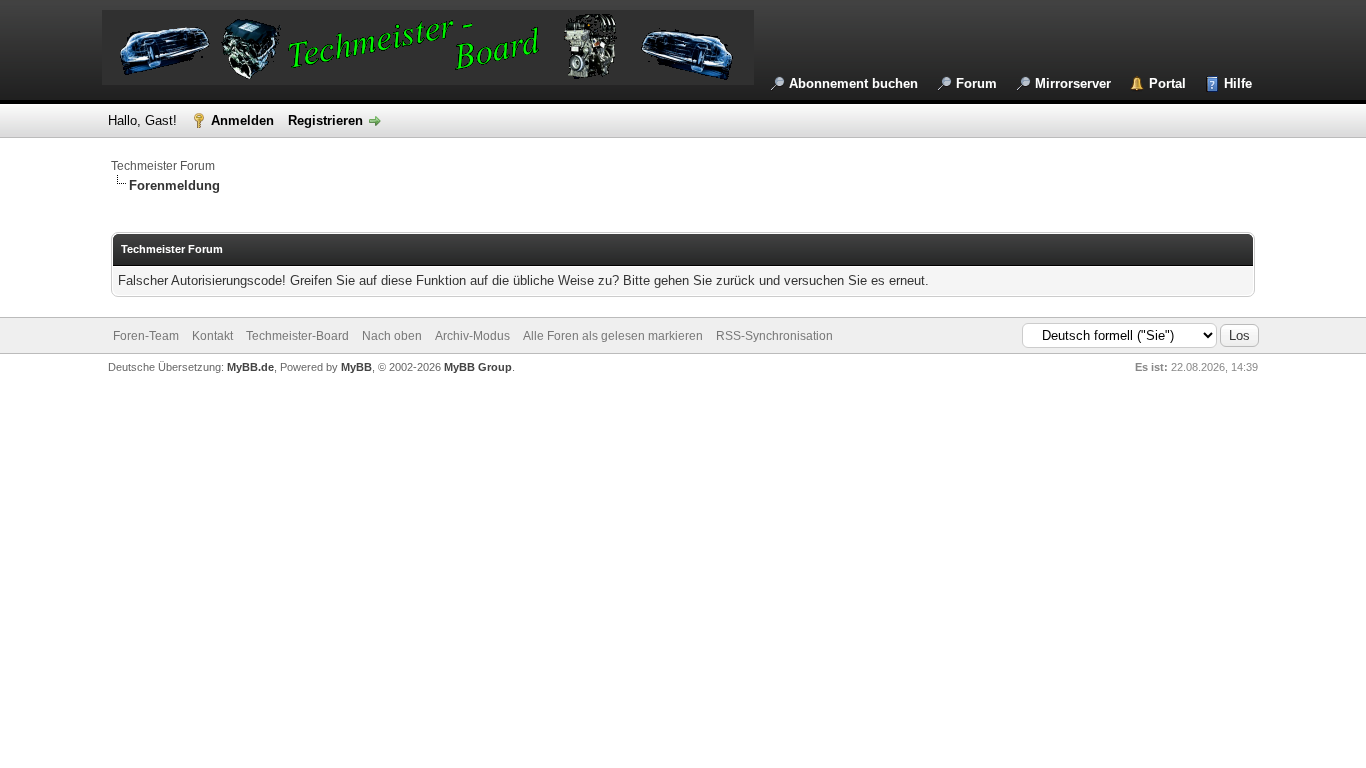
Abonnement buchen (853, 83)
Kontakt (212, 336)
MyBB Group (478, 367)
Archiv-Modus (472, 336)
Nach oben (392, 336)
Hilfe (1238, 83)
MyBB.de (250, 367)
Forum (976, 83)
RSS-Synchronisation (774, 336)
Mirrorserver (1073, 83)
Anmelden (242, 120)
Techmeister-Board (297, 336)
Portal (1167, 83)
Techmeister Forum (163, 166)
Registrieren (325, 120)
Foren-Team (146, 336)
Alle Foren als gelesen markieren (613, 336)
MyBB (356, 367)
